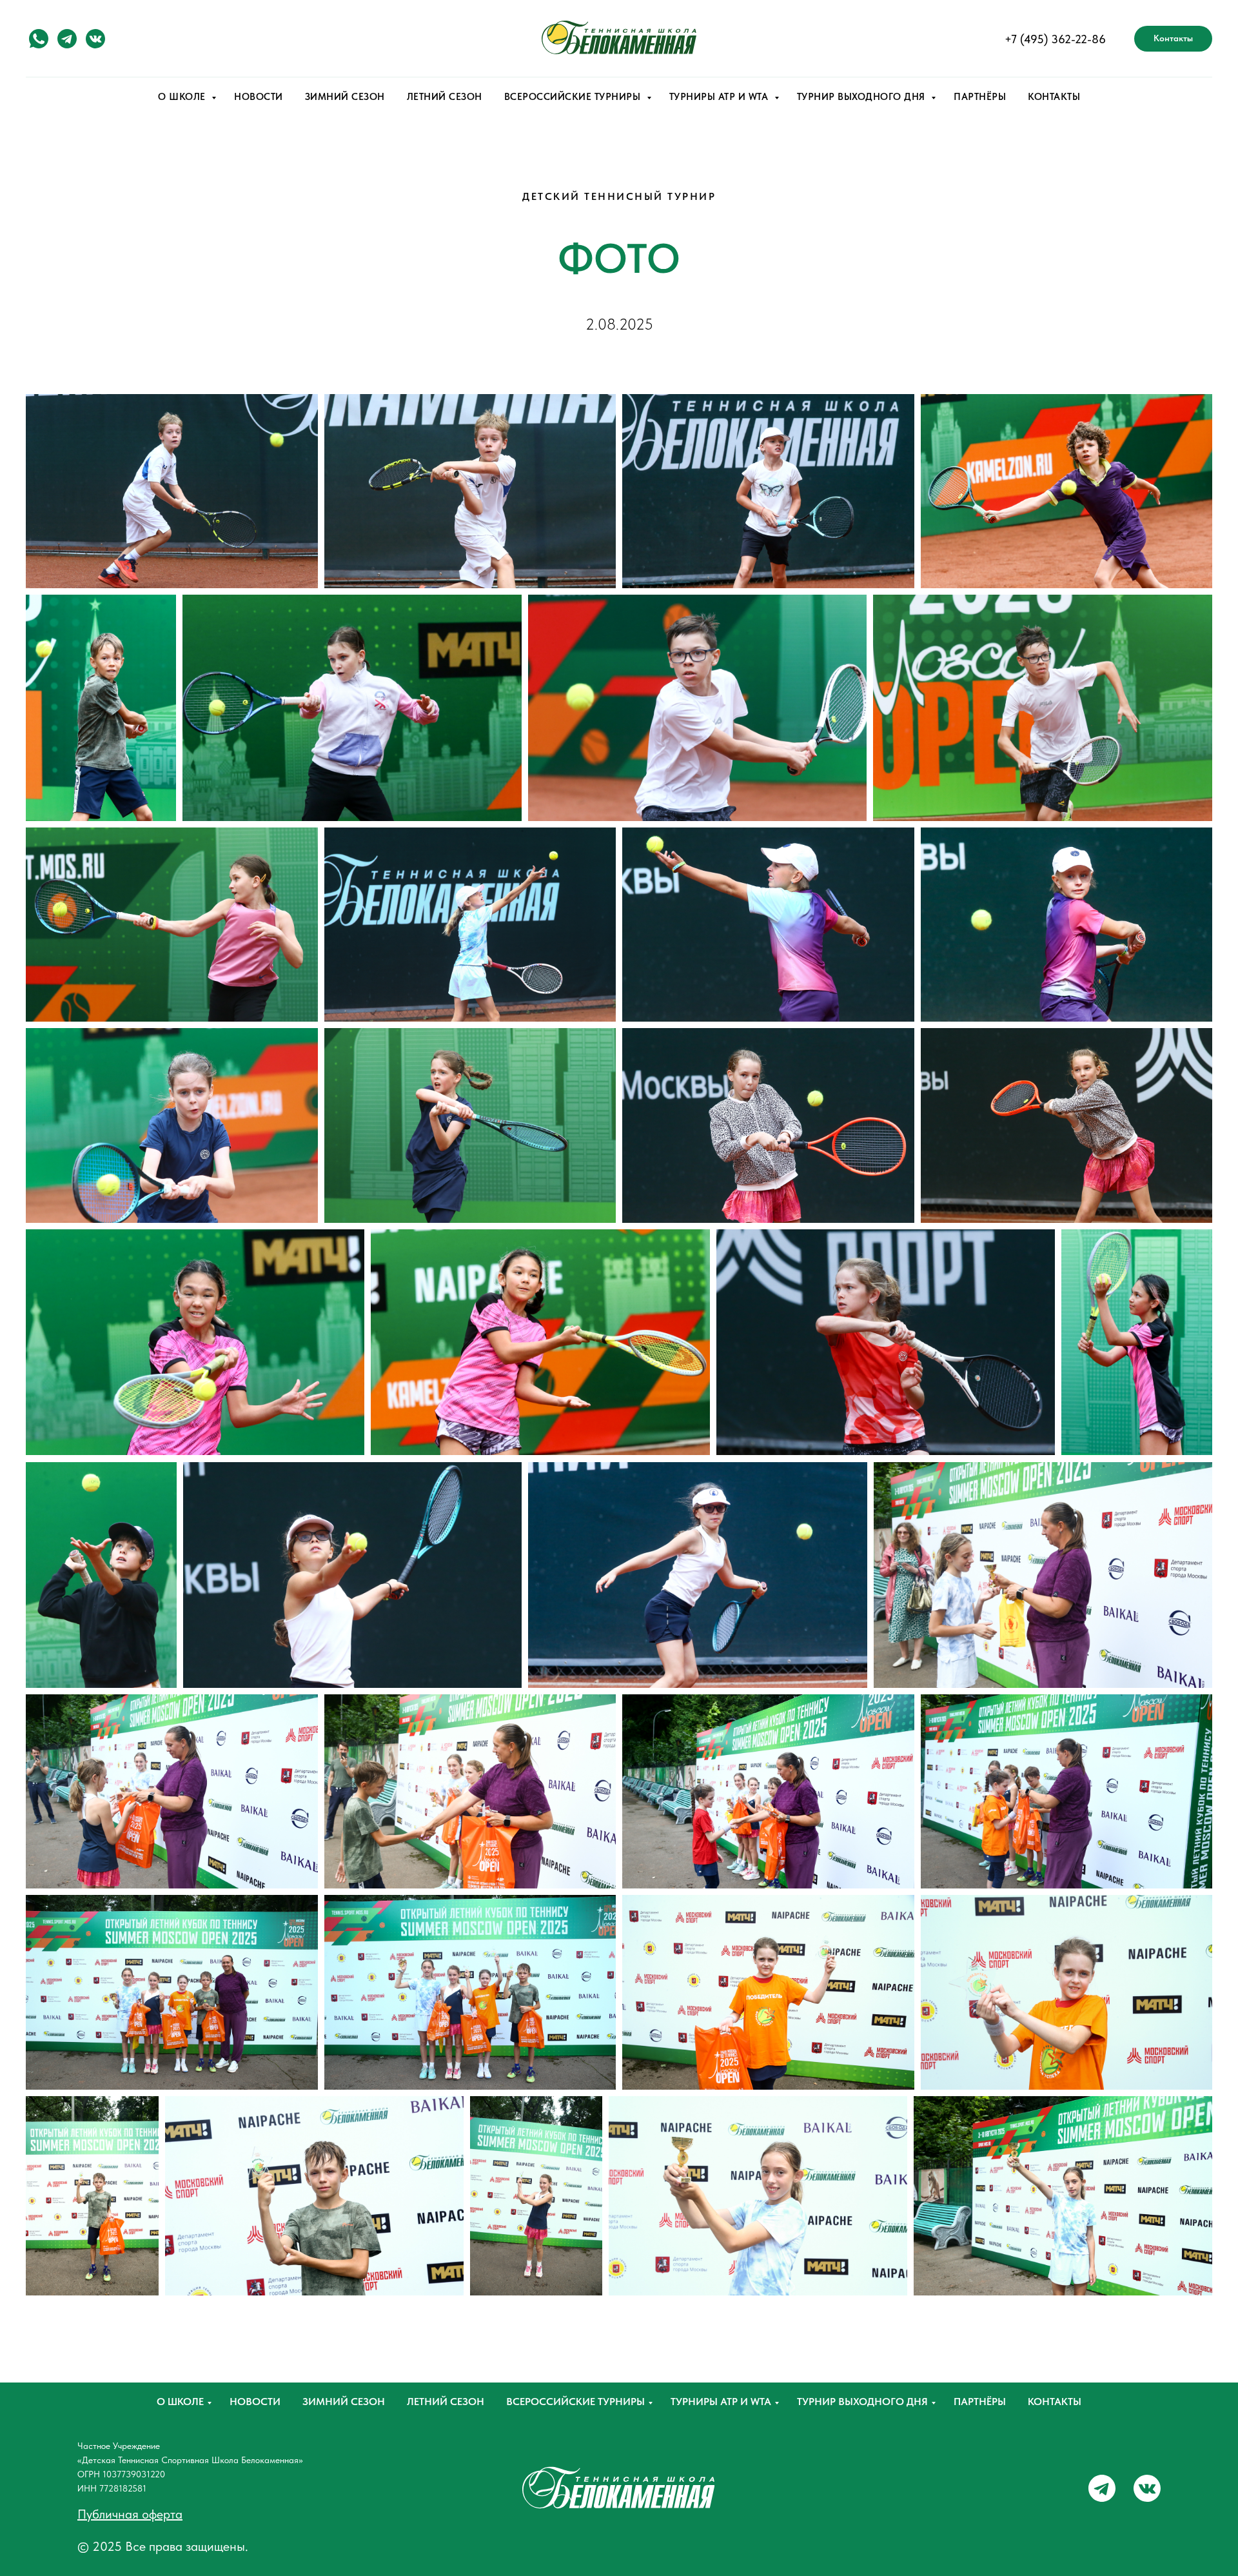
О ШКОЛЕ (183, 97)
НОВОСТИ (259, 97)
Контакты (1055, 2402)
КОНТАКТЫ (1054, 97)
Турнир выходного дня (862, 2402)
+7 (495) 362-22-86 (1055, 39)
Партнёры (980, 2402)
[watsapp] (39, 39)
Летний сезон (446, 2402)
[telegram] (67, 39)
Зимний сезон (344, 2402)
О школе (180, 2402)
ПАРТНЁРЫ (980, 97)
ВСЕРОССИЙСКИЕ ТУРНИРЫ (574, 97)
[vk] (95, 39)
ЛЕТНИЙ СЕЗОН (445, 97)
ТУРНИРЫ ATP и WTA (720, 97)
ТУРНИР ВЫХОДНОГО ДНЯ (863, 97)
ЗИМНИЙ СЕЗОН (345, 97)
